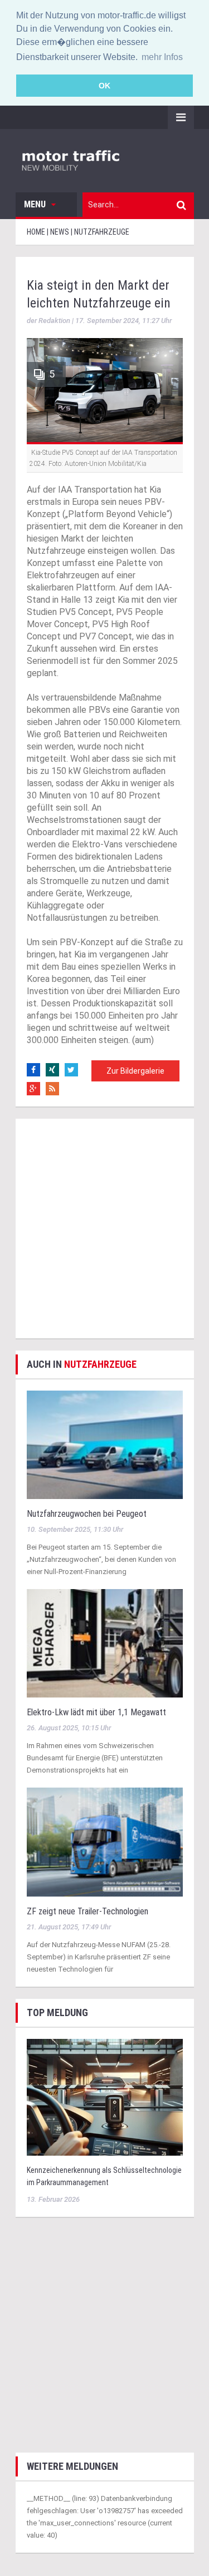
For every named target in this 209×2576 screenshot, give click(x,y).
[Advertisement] (104, 1229)
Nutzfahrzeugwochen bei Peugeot (87, 1514)
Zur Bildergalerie (135, 1071)
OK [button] (104, 86)
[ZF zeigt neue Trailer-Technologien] (105, 1841)
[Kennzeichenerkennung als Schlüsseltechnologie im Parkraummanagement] (105, 2096)
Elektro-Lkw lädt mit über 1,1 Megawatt (96, 1712)
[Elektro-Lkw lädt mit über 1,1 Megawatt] (105, 1643)
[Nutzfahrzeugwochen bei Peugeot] (105, 1444)
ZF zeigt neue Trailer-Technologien (88, 1911)
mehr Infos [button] (162, 57)
